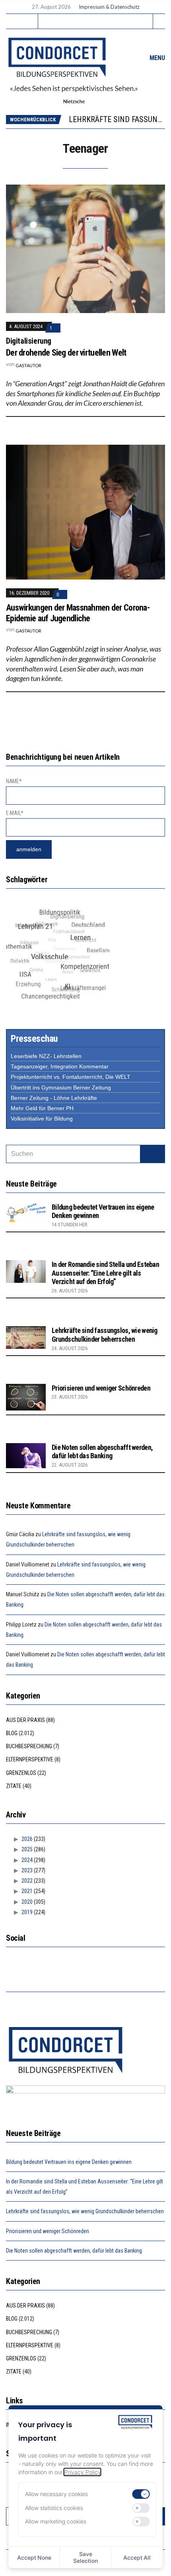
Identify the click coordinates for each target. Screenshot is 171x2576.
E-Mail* (15, 813)
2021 (27, 1891)
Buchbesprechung (29, 1746)
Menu (156, 58)
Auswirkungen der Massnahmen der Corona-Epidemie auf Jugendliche (78, 613)
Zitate (14, 1786)
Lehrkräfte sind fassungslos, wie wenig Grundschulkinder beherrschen (105, 1335)
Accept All (137, 2558)
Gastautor (28, 365)
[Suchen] (153, 1154)
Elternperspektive (30, 1759)
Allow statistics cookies (54, 2508)
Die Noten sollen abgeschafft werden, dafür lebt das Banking (102, 1452)
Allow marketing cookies (56, 2521)
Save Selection (85, 2557)
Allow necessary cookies (56, 2494)
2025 (27, 1849)
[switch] (141, 2494)
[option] (117, 123)
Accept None (34, 2558)
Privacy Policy (83, 2472)
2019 (27, 1912)
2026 (27, 1839)
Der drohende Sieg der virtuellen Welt (66, 353)
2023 (27, 1870)
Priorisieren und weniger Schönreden (101, 1388)
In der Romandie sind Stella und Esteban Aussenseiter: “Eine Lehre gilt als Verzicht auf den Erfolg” (105, 1273)
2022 (27, 1881)
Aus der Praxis (25, 1720)
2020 (27, 1902)
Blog (12, 1733)
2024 (27, 1860)
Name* (14, 781)
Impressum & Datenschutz (109, 7)
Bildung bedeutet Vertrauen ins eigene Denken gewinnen (69, 2162)
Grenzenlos (21, 1773)
